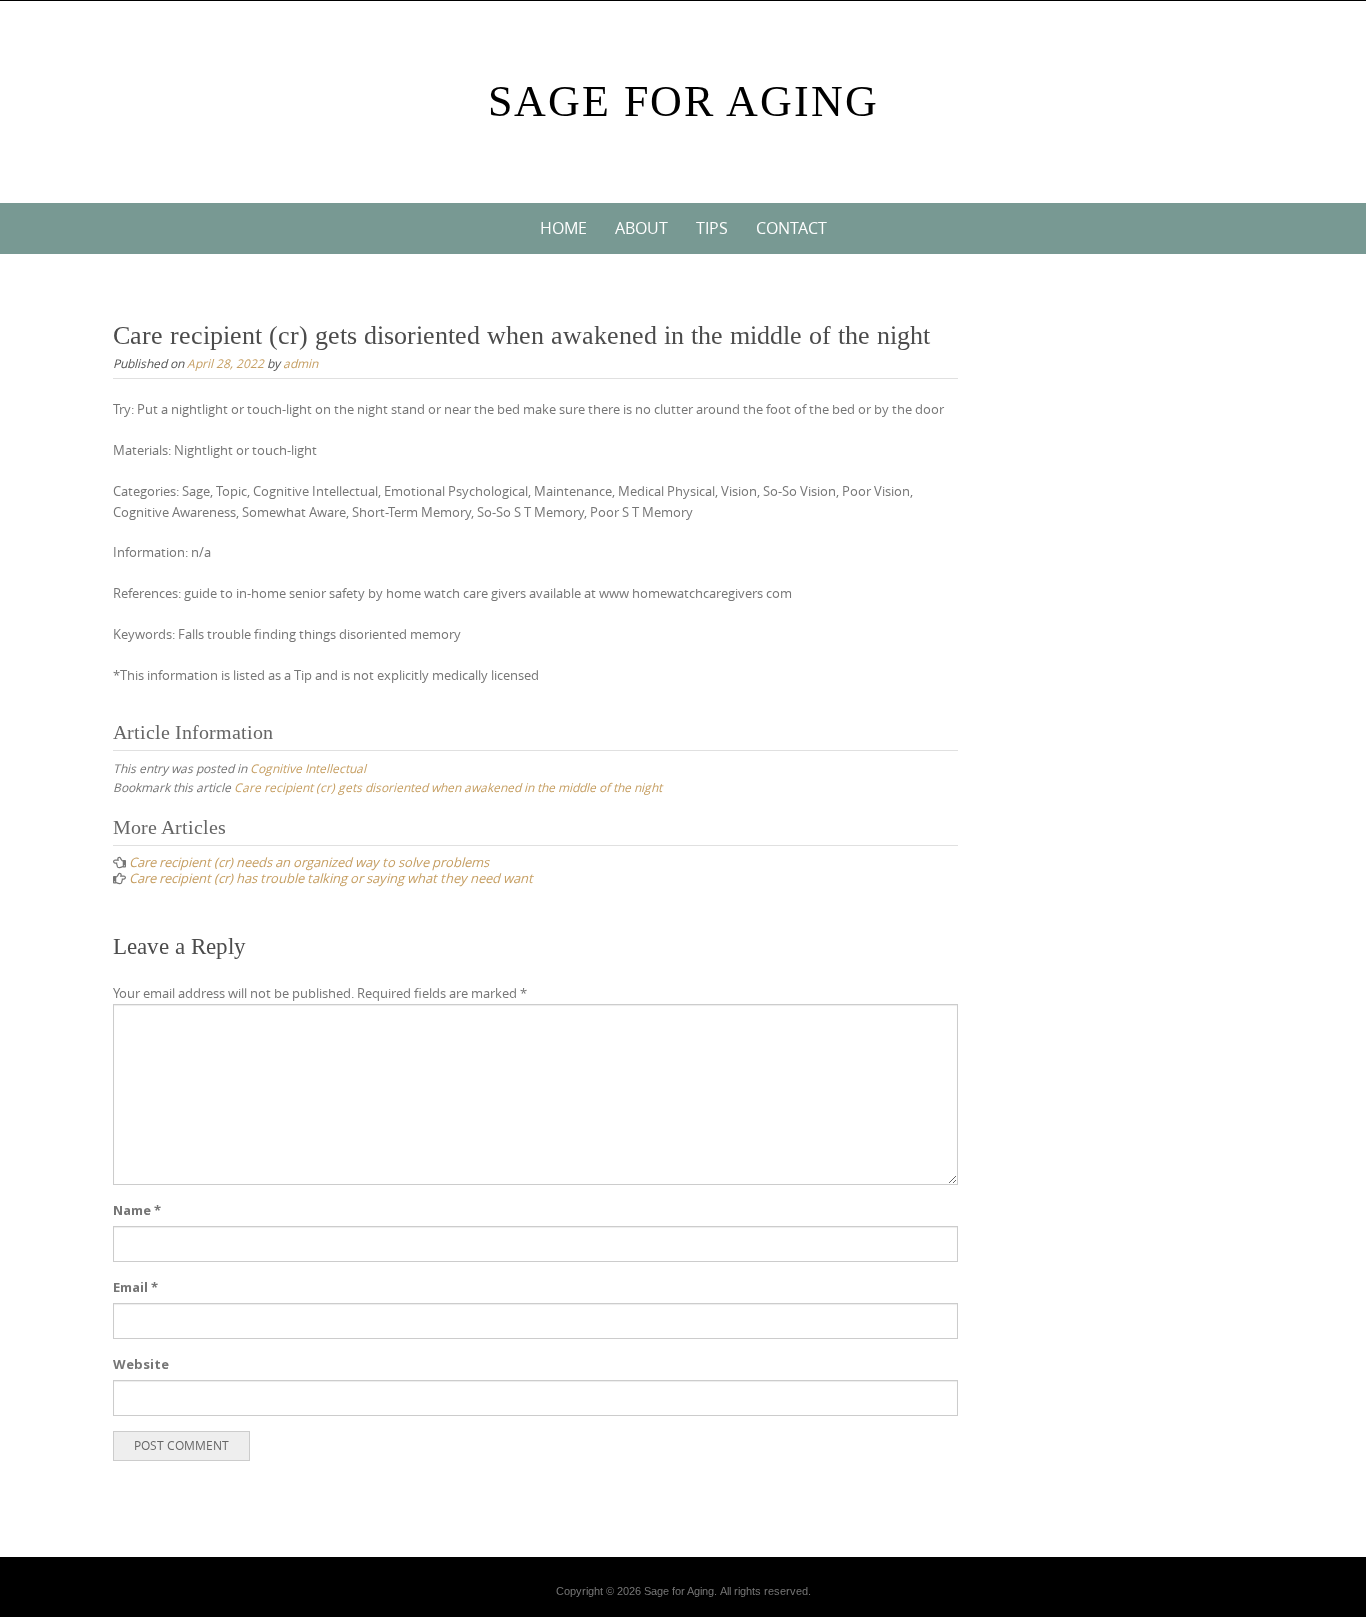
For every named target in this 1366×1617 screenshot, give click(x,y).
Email (135, 1287)
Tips (712, 228)
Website (141, 1364)
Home (563, 228)
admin (300, 363)
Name (137, 1210)
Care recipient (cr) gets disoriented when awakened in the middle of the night (448, 787)
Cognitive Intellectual (308, 768)
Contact (791, 228)
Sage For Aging (683, 101)
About (641, 228)
